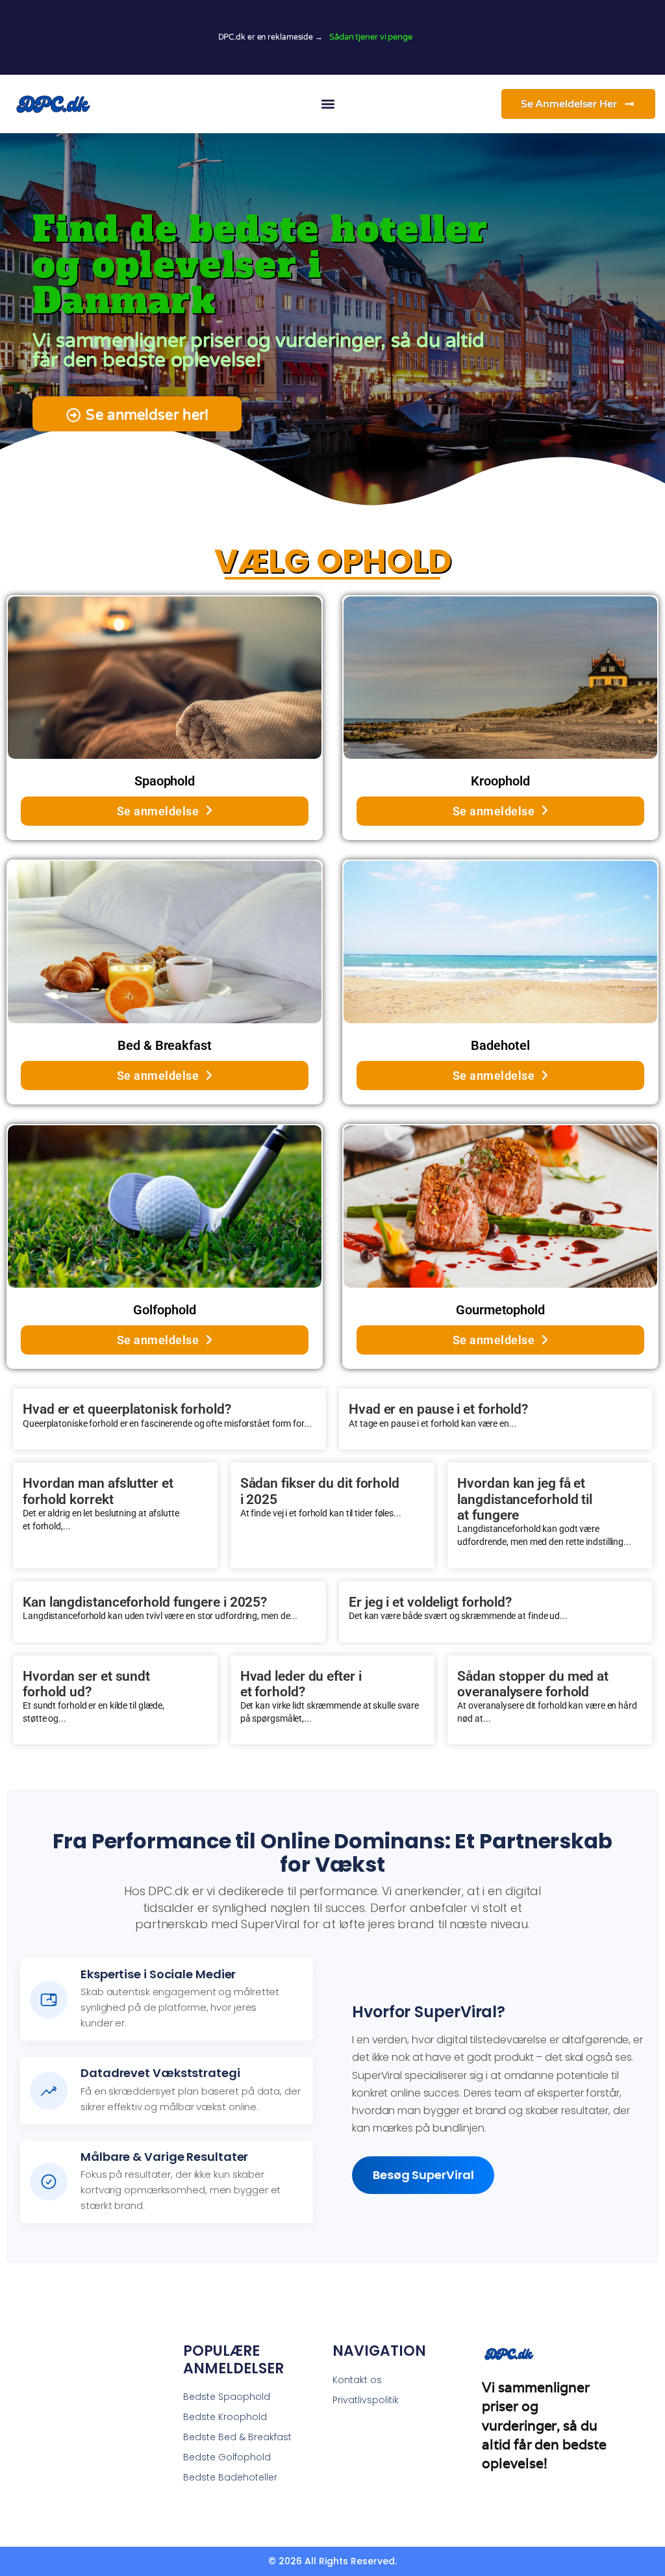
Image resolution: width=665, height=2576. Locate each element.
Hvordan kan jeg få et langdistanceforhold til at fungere (525, 1499)
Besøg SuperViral (423, 2175)
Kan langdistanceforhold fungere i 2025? (145, 1602)
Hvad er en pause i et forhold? (438, 1409)
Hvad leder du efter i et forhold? (301, 1684)
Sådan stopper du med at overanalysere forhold (533, 1684)
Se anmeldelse (158, 811)
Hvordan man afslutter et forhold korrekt (98, 1491)
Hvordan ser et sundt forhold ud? (86, 1684)
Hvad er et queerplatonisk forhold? (127, 1409)
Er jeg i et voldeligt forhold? (430, 1602)
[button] (328, 104)
